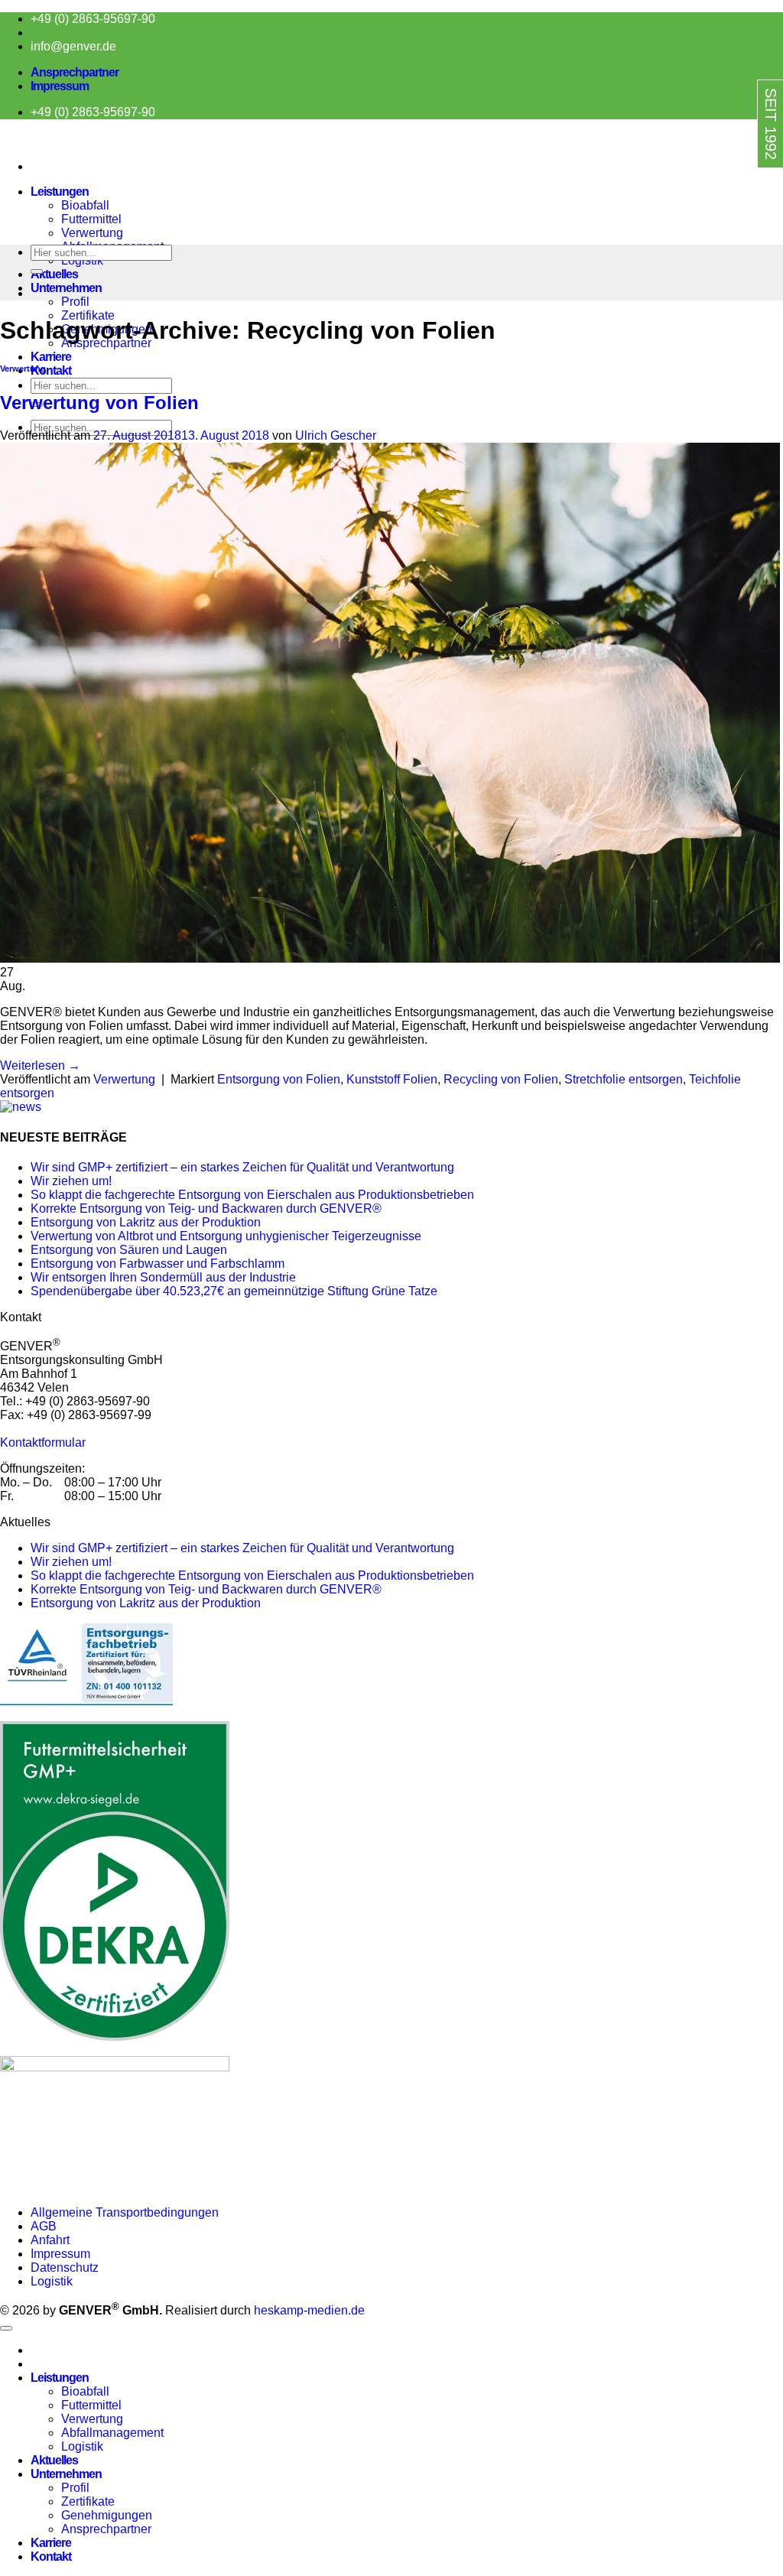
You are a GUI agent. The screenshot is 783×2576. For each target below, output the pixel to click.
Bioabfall (85, 205)
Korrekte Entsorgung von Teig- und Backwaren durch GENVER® (206, 1208)
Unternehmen (66, 288)
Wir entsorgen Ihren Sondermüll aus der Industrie (163, 1277)
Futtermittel (91, 219)
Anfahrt (50, 2240)
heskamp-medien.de (309, 2310)
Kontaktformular (43, 1442)
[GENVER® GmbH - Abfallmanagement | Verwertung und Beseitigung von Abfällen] (1, 140)
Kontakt (51, 370)
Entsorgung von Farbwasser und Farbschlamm (158, 1264)
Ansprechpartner (75, 72)
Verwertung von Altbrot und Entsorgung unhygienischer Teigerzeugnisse (226, 1236)
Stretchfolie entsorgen (624, 1079)
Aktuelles (54, 274)
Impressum (60, 86)
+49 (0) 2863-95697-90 (93, 19)
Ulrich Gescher (336, 435)
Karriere (51, 357)
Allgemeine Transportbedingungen (126, 2212)
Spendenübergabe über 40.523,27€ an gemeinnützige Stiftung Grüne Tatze (234, 1291)
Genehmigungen (107, 2515)
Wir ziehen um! (71, 1181)
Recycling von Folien (501, 1079)
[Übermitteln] (37, 271)
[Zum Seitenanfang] (6, 2328)
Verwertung (92, 233)
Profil (75, 302)
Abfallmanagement (112, 2433)
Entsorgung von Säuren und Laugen (129, 1250)
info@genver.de (73, 46)
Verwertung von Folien (99, 403)
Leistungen (60, 192)
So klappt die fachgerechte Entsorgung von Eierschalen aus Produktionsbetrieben (252, 1195)
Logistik (52, 2281)
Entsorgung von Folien (279, 1079)
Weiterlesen (40, 1065)
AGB (44, 2226)
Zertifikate (88, 315)
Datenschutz (65, 2267)
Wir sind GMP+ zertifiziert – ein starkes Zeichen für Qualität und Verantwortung (242, 1167)
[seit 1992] (739, 181)
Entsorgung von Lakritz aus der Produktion (146, 1222)
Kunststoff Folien (392, 1079)
